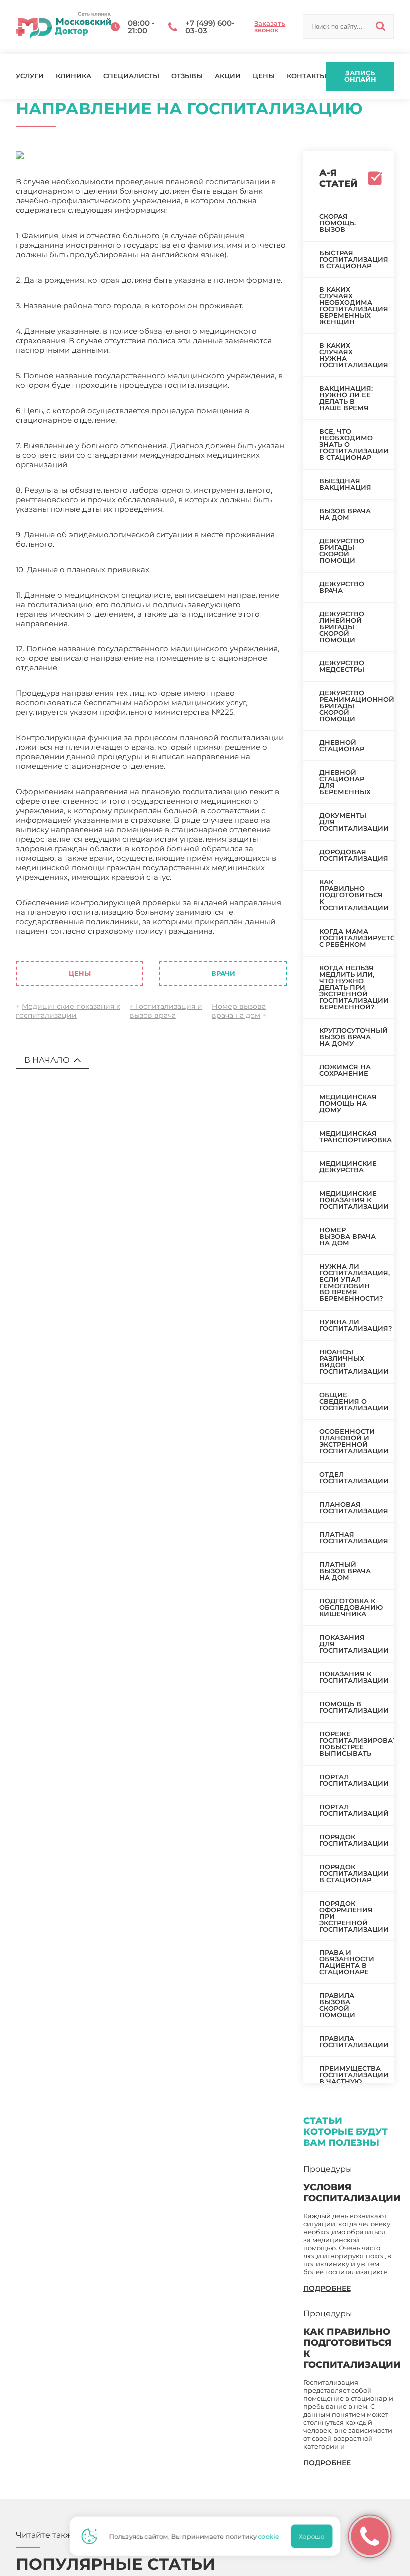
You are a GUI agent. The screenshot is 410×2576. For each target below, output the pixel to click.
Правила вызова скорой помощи (337, 2005)
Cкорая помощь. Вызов (338, 223)
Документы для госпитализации (354, 822)
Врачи (223, 973)
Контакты (307, 76)
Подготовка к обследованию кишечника (351, 1607)
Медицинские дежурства (348, 1166)
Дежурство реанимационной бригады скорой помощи (357, 706)
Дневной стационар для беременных (345, 782)
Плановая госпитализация (354, 1508)
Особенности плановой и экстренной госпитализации (354, 1441)
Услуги (30, 76)
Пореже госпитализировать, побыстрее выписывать (357, 1743)
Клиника (74, 76)
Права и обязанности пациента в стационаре (347, 1962)
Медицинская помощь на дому (348, 1103)
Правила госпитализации (354, 2042)
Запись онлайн (360, 76)
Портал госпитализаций (354, 1810)
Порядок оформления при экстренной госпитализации (354, 1916)
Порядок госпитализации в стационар (354, 1873)
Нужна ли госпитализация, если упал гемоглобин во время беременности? (355, 1282)
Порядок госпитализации (354, 1840)
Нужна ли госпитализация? (356, 1325)
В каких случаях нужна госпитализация (354, 355)
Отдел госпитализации (354, 1478)
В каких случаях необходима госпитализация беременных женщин (354, 306)
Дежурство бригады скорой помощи (342, 550)
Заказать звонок (270, 27)
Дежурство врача (342, 587)
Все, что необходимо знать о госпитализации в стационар (354, 444)
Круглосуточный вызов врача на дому (354, 1037)
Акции (228, 76)
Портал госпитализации (354, 1780)
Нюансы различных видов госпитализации (354, 1362)
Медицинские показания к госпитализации (68, 1011)
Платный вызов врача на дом (345, 1571)
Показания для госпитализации (354, 1644)
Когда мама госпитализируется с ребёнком (357, 938)
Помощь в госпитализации (354, 1707)
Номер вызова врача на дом (239, 1011)
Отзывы (187, 76)
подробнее (327, 2288)
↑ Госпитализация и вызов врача (166, 1011)
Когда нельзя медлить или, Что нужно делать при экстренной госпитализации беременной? (354, 987)
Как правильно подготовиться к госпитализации (354, 895)
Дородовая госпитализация (354, 855)
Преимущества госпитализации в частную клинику (354, 2078)
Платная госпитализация (354, 1538)
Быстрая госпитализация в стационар (354, 259)
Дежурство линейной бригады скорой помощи (342, 627)
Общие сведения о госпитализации (354, 1401)
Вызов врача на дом (345, 514)
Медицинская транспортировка (356, 1136)
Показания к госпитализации (354, 1677)
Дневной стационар (342, 746)
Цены (264, 76)
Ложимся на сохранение (345, 1070)
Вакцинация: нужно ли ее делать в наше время (346, 398)
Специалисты (131, 76)
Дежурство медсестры (342, 666)
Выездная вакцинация (345, 484)
